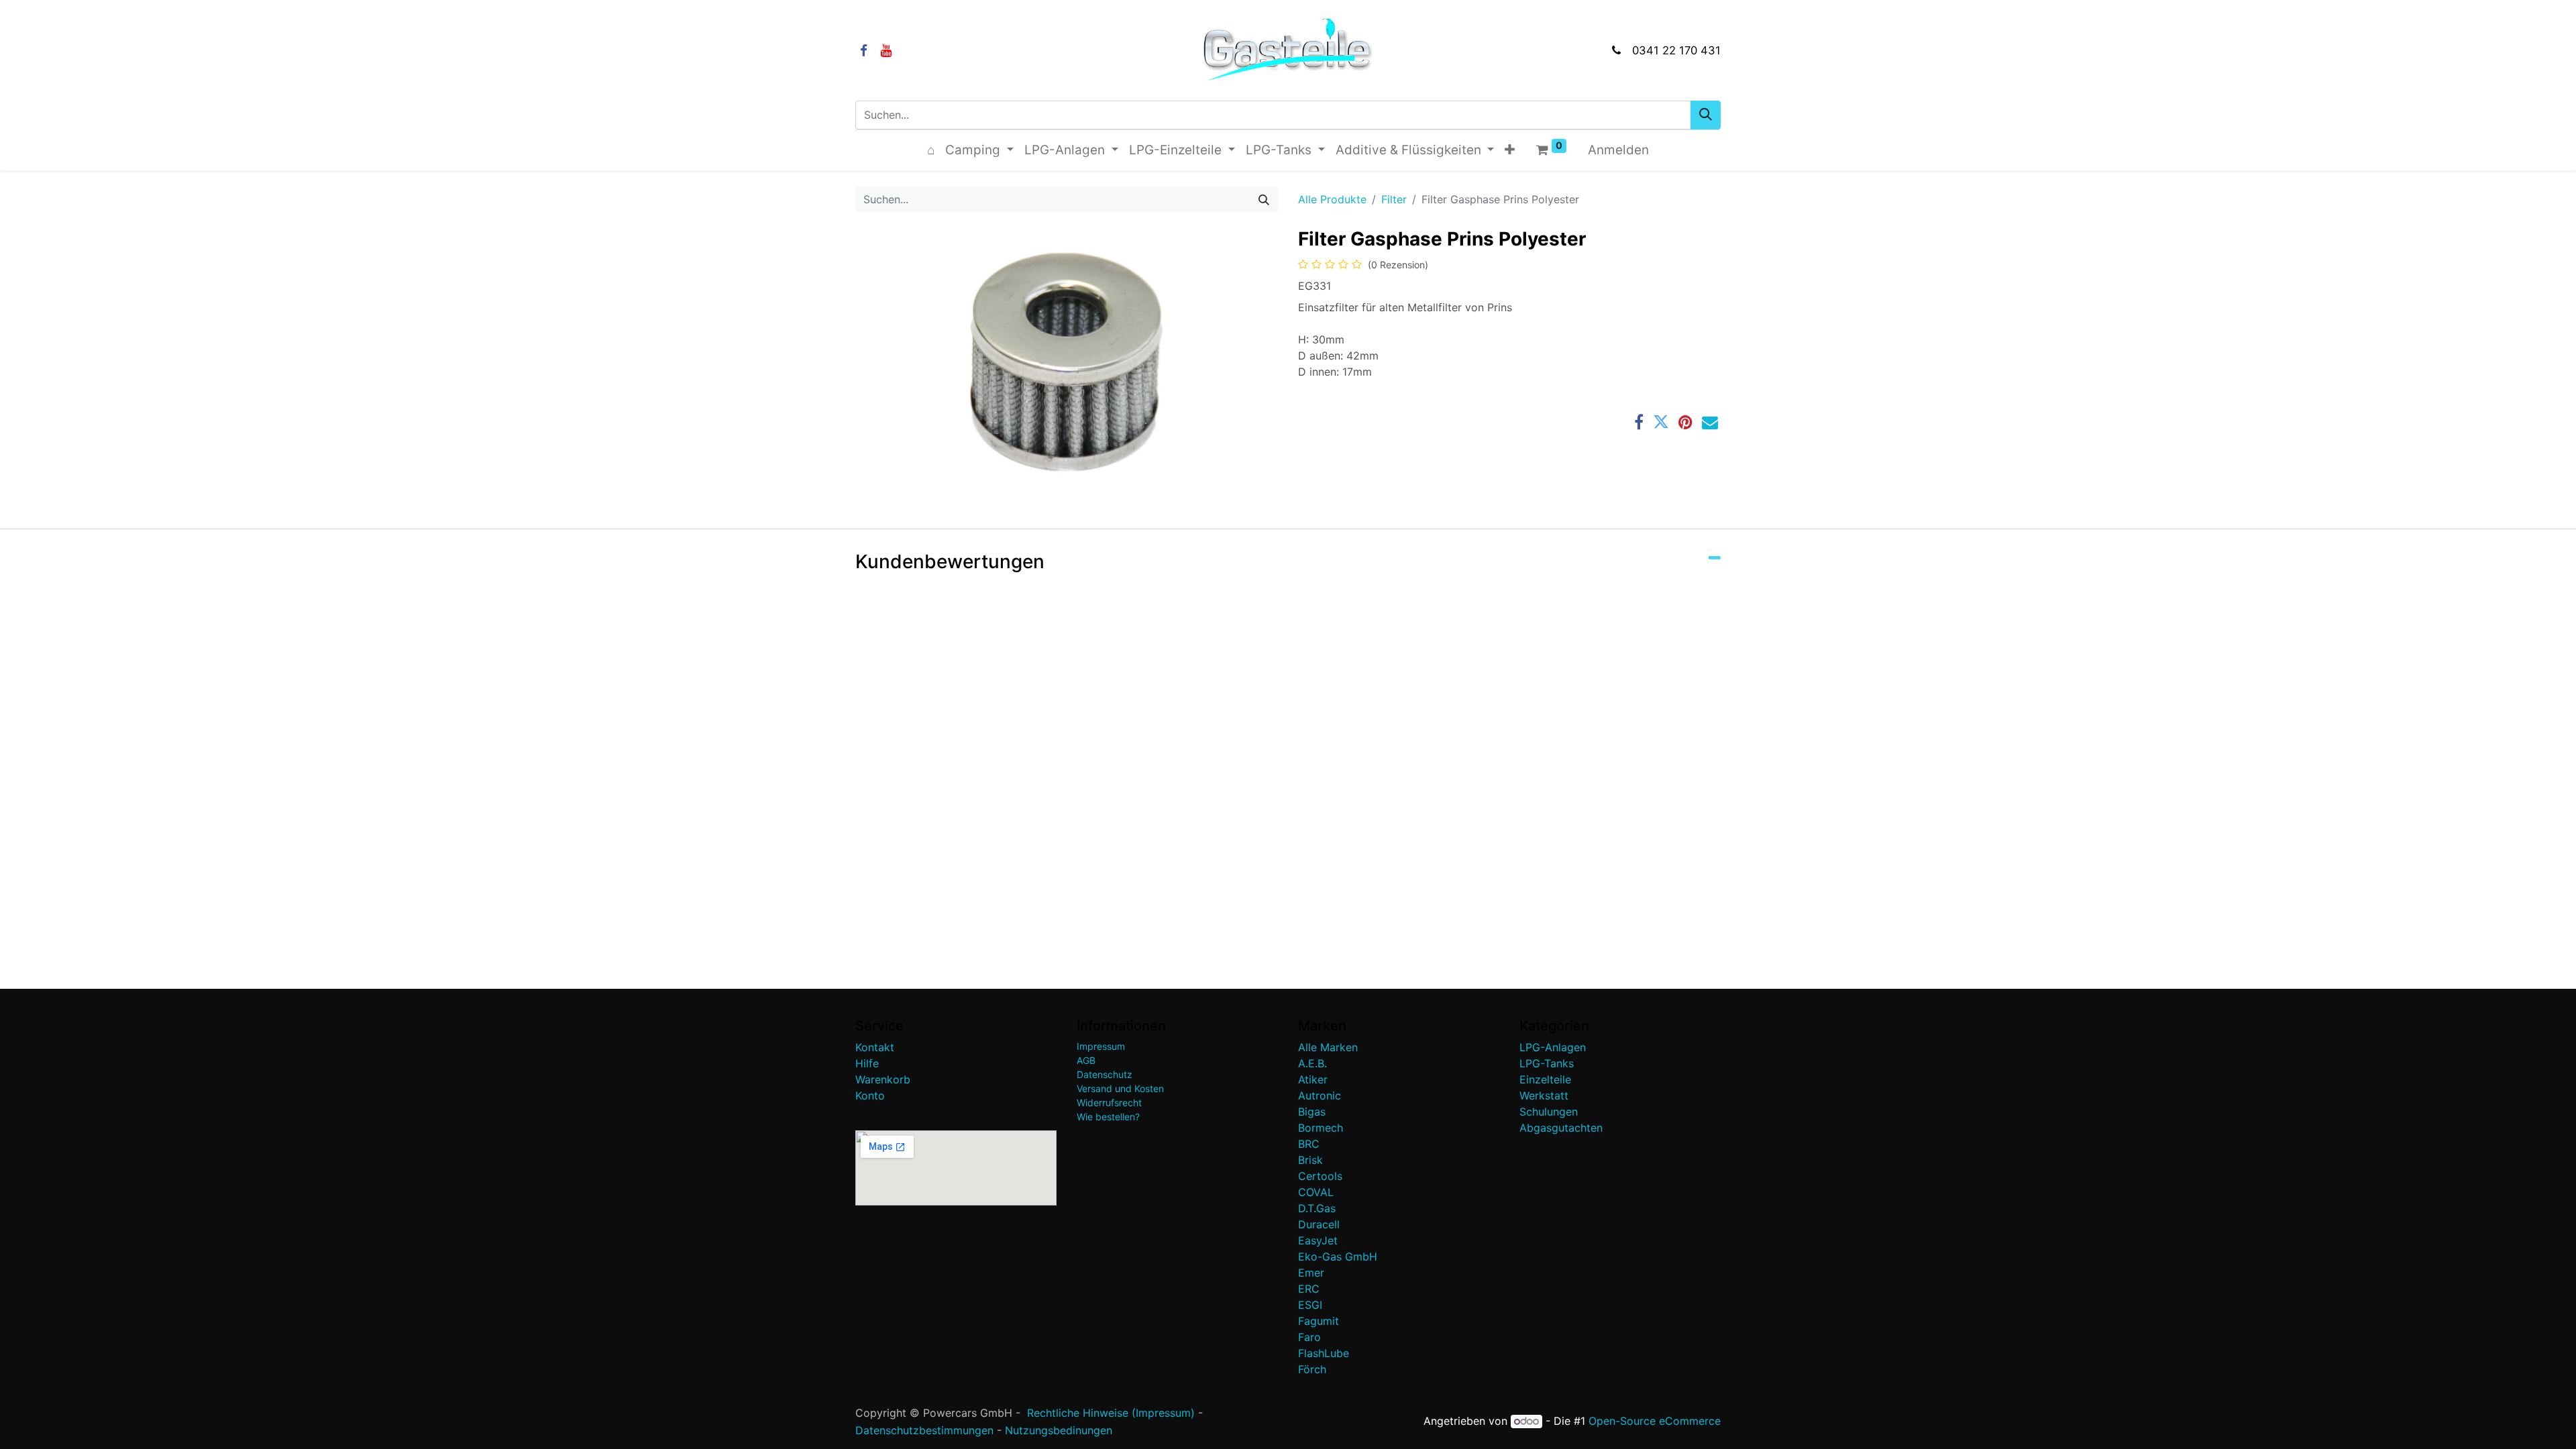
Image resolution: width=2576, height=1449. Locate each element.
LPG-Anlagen (1553, 1047)
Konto (870, 1095)
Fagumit (1319, 1321)
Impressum (1101, 1046)
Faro (1309, 1337)
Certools (1320, 1176)
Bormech (1321, 1128)
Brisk (1310, 1160)
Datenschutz (1105, 1074)
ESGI (1310, 1305)
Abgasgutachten (1561, 1128)
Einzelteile (1545, 1079)
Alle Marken (1328, 1047)
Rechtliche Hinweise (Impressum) (1111, 1413)
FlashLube (1324, 1353)
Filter (1394, 199)
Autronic (1320, 1095)
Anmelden (1618, 150)
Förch (1312, 1369)
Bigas (1312, 1112)
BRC (1309, 1144)
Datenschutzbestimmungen (924, 1430)
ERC (1309, 1289)
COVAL (1316, 1192)
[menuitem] (931, 151)
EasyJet (1318, 1240)
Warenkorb (883, 1079)
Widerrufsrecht (1109, 1103)
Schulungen (1549, 1112)
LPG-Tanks (1547, 1063)
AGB (1086, 1060)
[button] (1510, 151)
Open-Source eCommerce (1655, 1421)
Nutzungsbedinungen (1059, 1430)
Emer (1311, 1273)
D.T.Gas (1317, 1208)
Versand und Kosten (1120, 1088)
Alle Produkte (1332, 199)
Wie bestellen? (1108, 1117)
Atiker (1313, 1079)
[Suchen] (1706, 115)
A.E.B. (1312, 1063)
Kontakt (875, 1047)
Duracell (1319, 1224)
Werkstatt (1544, 1095)
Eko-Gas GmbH (1338, 1256)
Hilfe (867, 1063)
